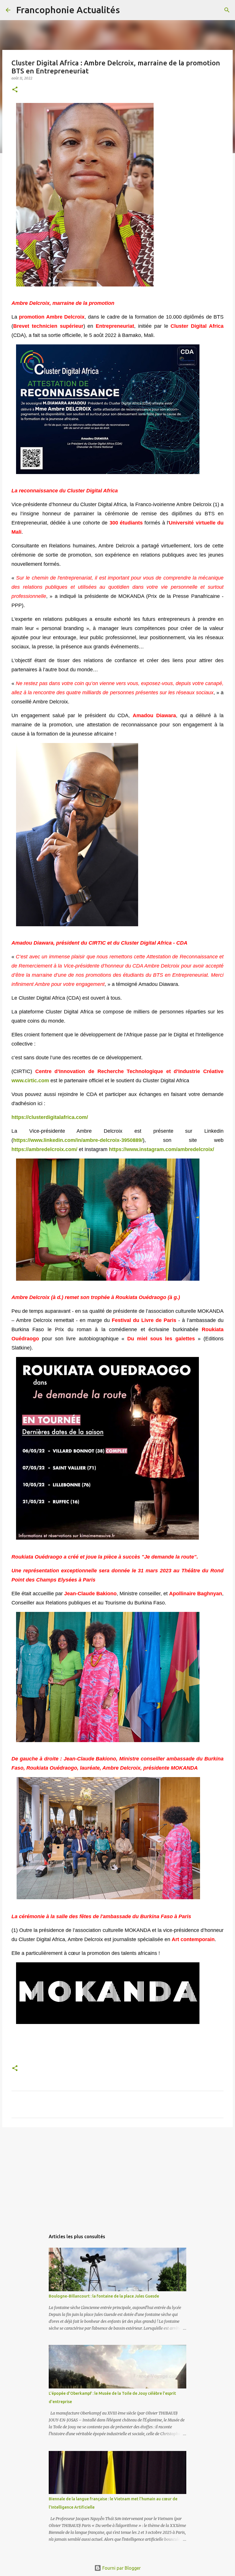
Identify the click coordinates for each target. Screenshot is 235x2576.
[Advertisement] (117, 2176)
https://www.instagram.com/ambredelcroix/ (161, 1149)
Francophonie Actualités (68, 10)
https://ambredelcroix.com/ (44, 1149)
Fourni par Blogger (121, 2568)
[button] (15, 90)
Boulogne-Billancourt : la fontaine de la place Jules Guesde (104, 2296)
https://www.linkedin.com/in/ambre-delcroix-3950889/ (78, 1140)
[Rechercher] (128, 10)
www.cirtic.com (31, 1081)
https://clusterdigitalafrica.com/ (50, 1117)
